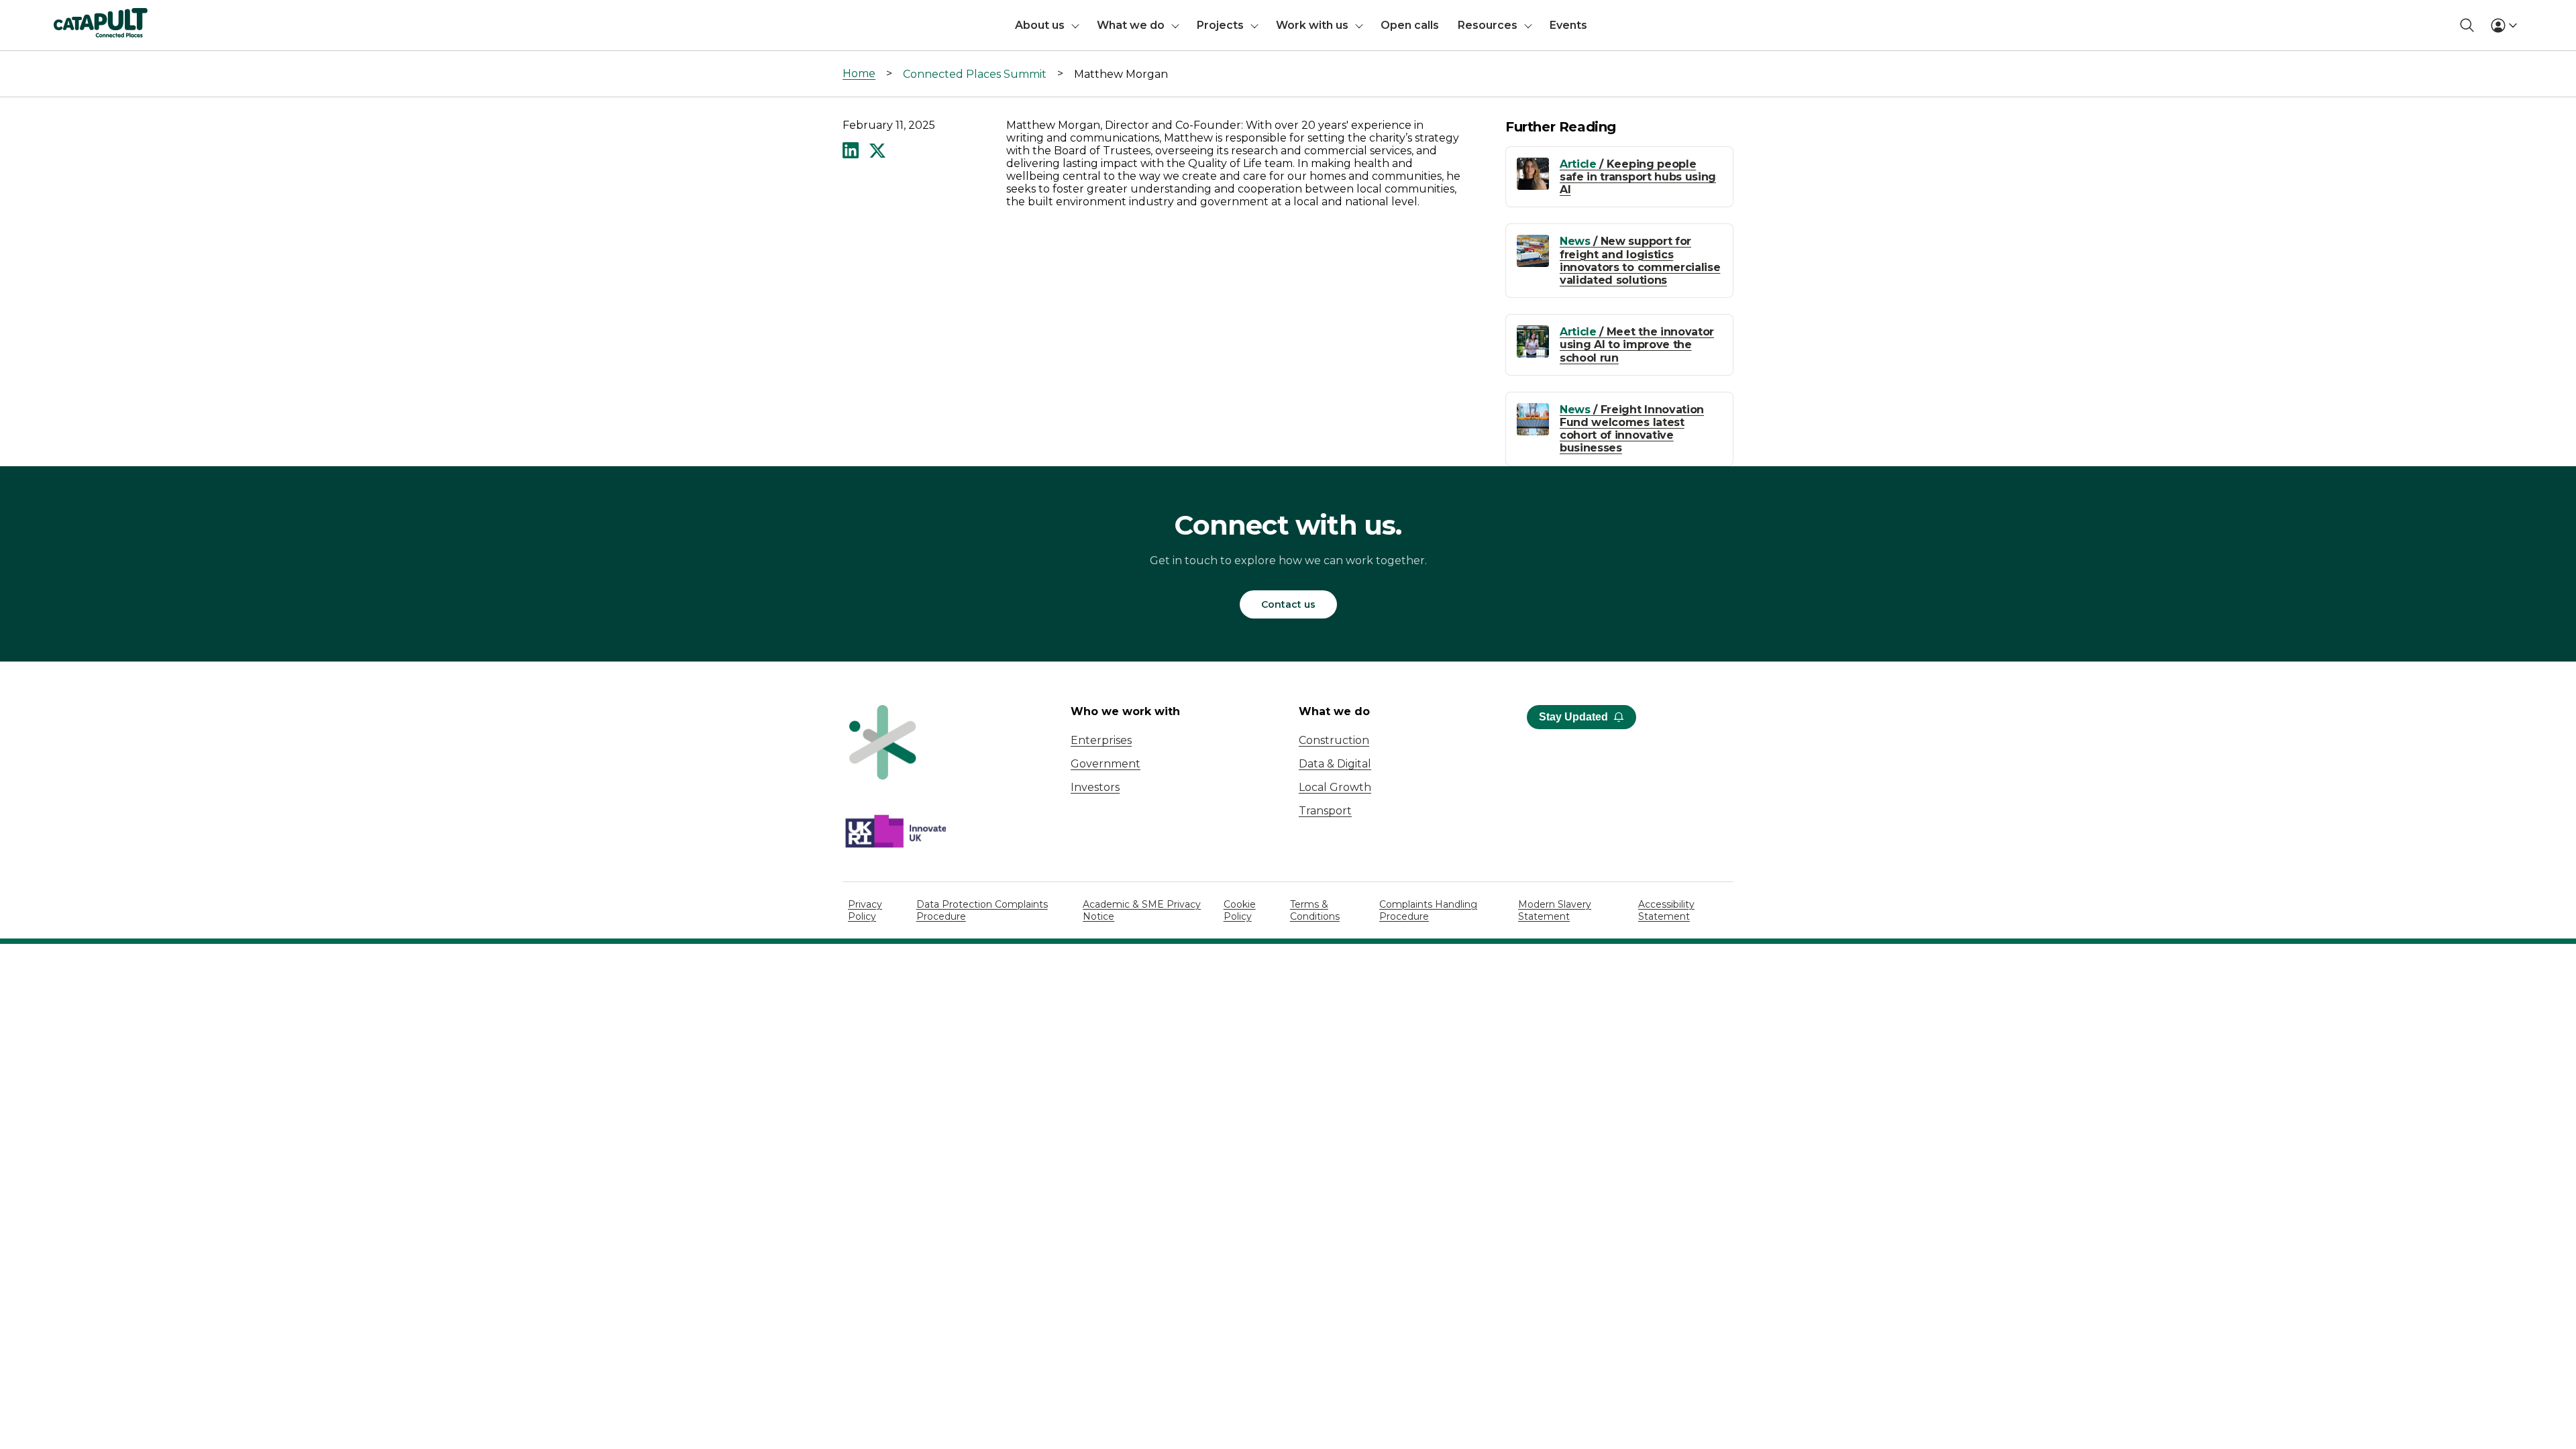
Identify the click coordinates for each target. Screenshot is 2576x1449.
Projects (1220, 25)
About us (1040, 25)
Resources (1488, 25)
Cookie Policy (1240, 910)
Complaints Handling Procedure (1428, 910)
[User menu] (2504, 25)
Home (859, 73)
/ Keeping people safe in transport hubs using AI (1638, 177)
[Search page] (2467, 25)
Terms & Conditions (1315, 910)
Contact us (1288, 604)
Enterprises (1101, 740)
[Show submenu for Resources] (1528, 25)
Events (1568, 25)
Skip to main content (66, 16)
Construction (1334, 740)
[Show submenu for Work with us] (1359, 25)
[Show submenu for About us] (1075, 25)
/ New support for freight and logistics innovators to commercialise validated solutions (1640, 261)
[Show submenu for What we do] (1175, 25)
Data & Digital (1335, 764)
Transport (1325, 811)
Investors (1095, 787)
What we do (1131, 25)
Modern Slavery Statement (1555, 910)
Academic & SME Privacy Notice (1142, 910)
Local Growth (1335, 787)
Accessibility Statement (1666, 910)
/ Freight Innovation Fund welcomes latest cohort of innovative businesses (1632, 429)
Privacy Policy (865, 910)
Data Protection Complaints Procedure (982, 910)
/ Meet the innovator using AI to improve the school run (1637, 344)
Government (1106, 764)
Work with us (1312, 25)
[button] (851, 152)
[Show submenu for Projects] (1254, 25)
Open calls (1410, 25)
